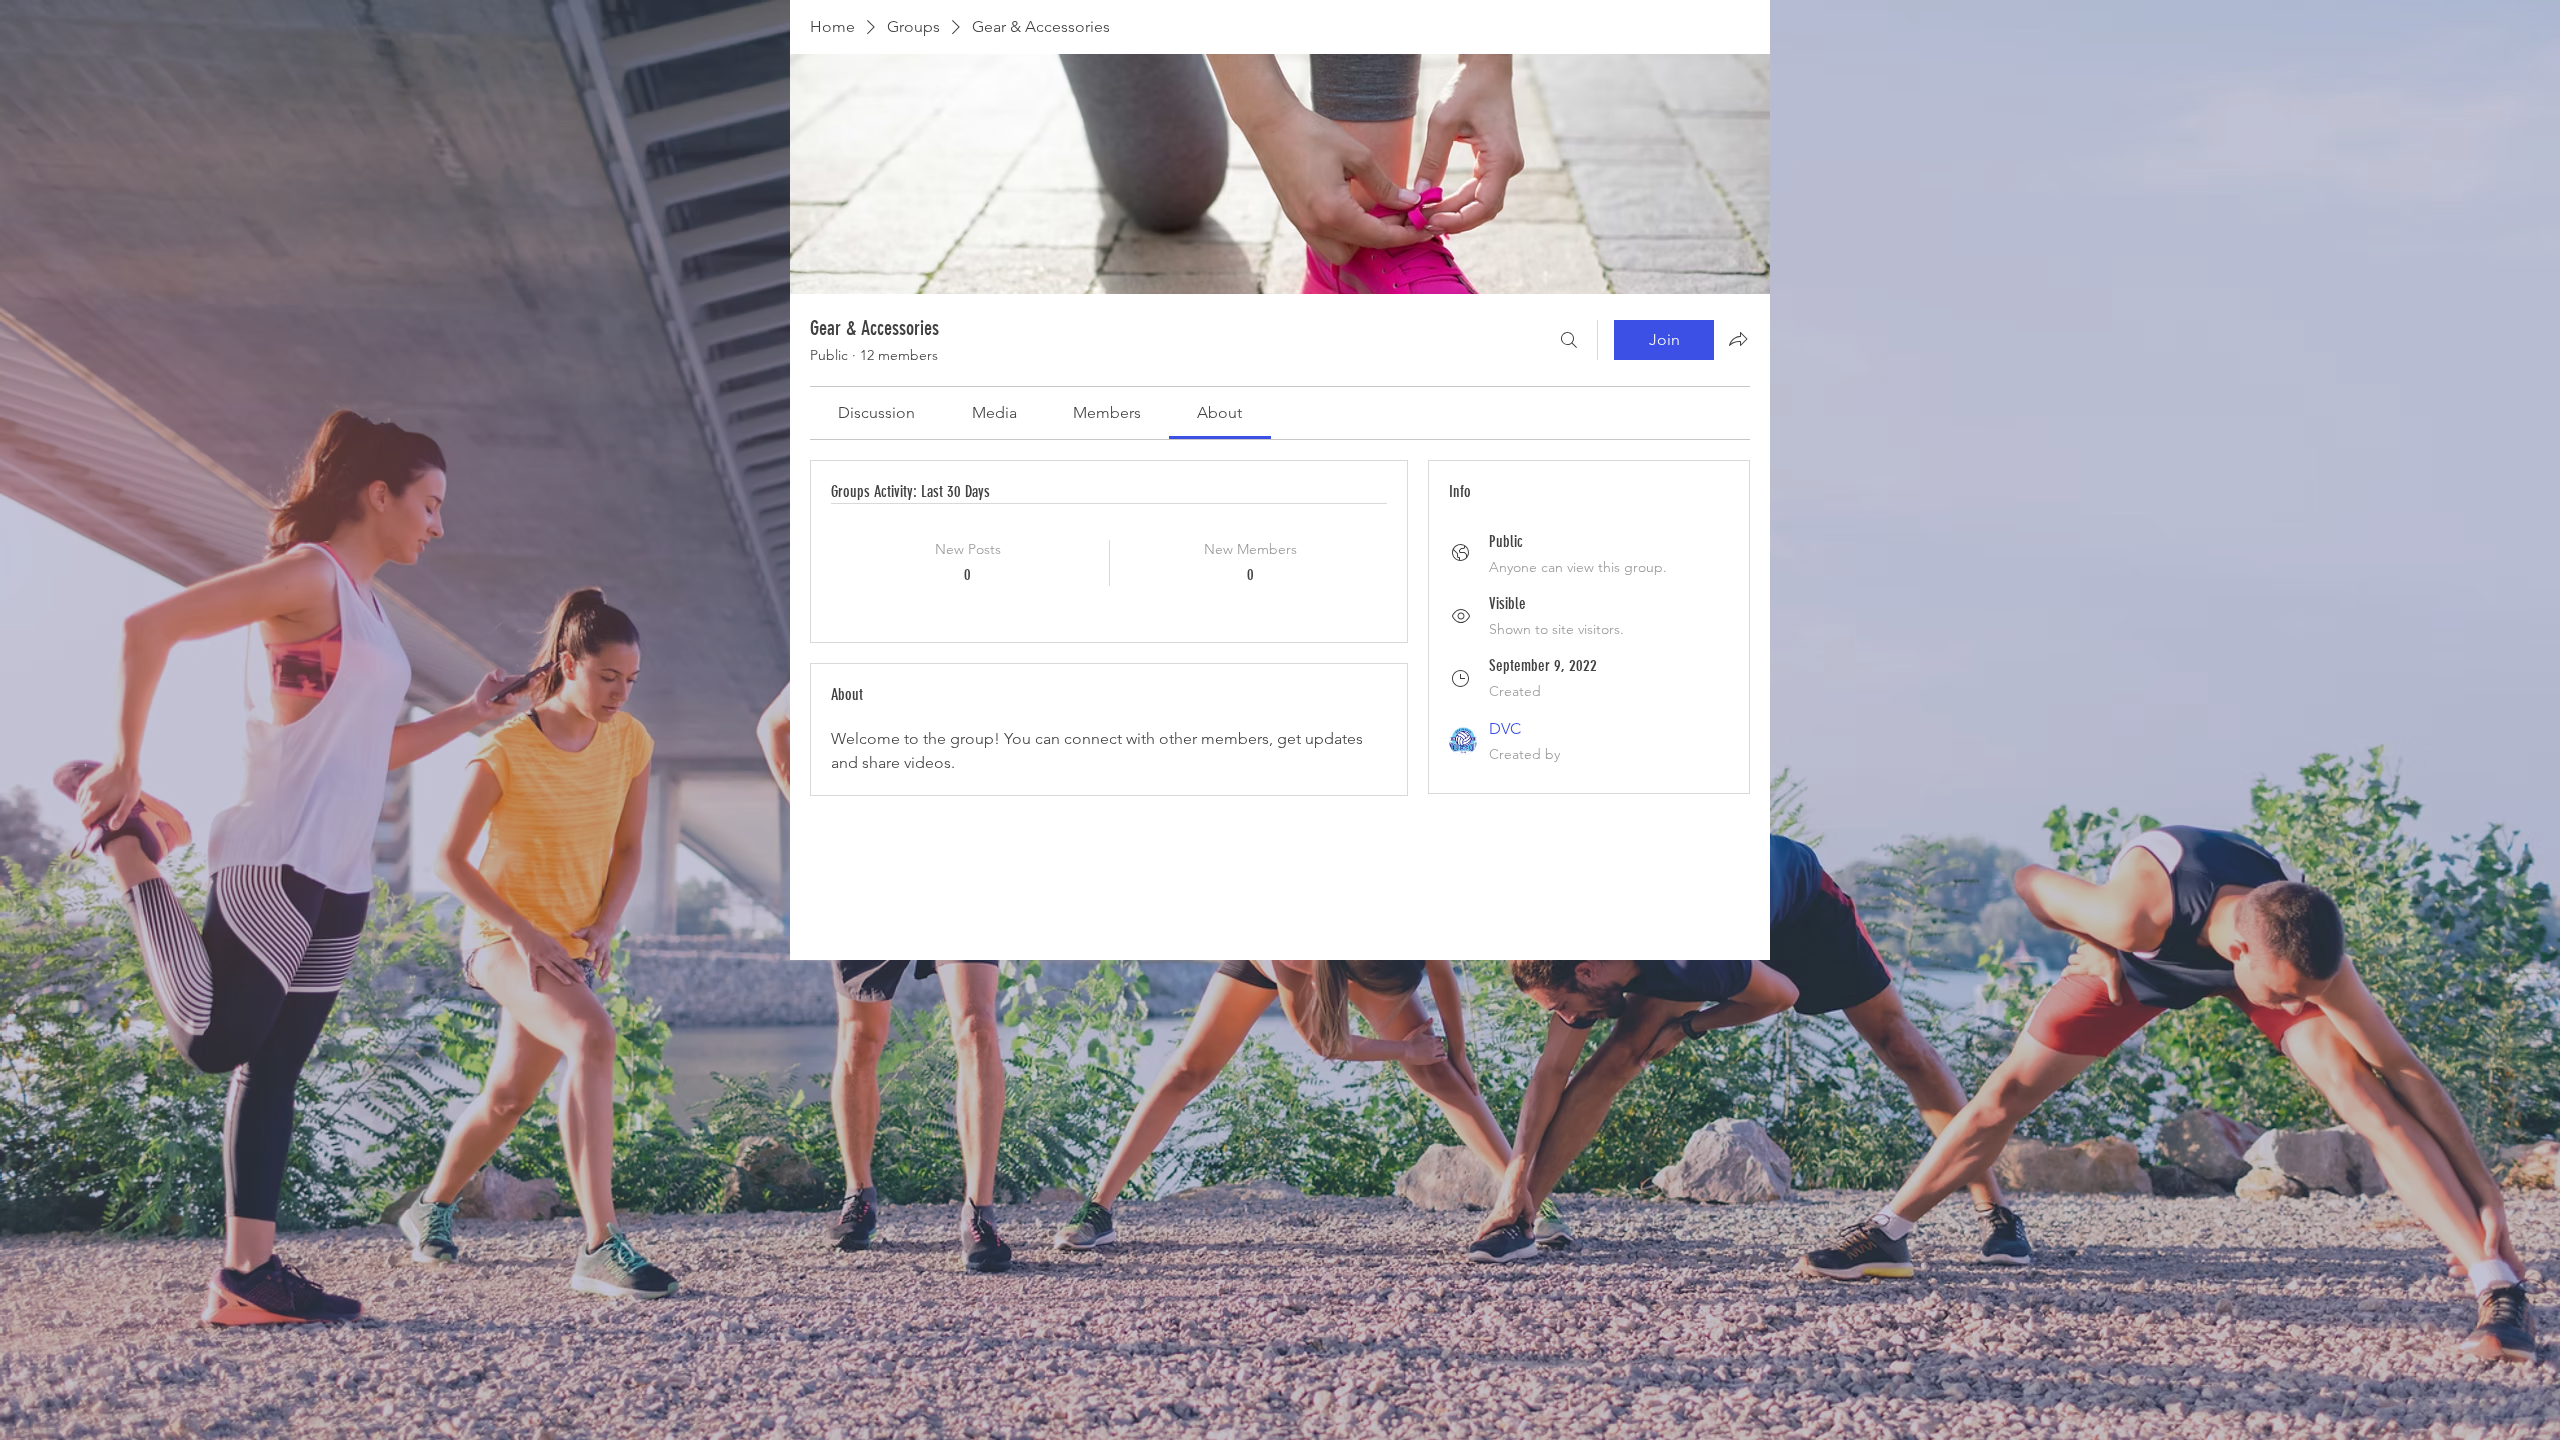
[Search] (1569, 340)
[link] (876, 412)
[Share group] (1738, 339)
